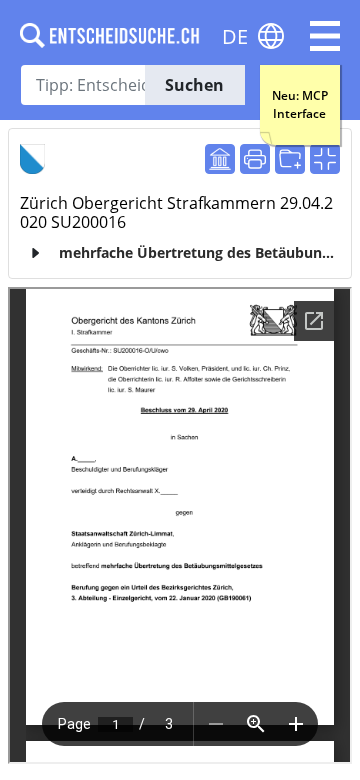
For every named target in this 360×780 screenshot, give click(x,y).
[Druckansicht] (255, 159)
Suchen (194, 85)
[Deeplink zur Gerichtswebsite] (220, 159)
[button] (325, 36)
